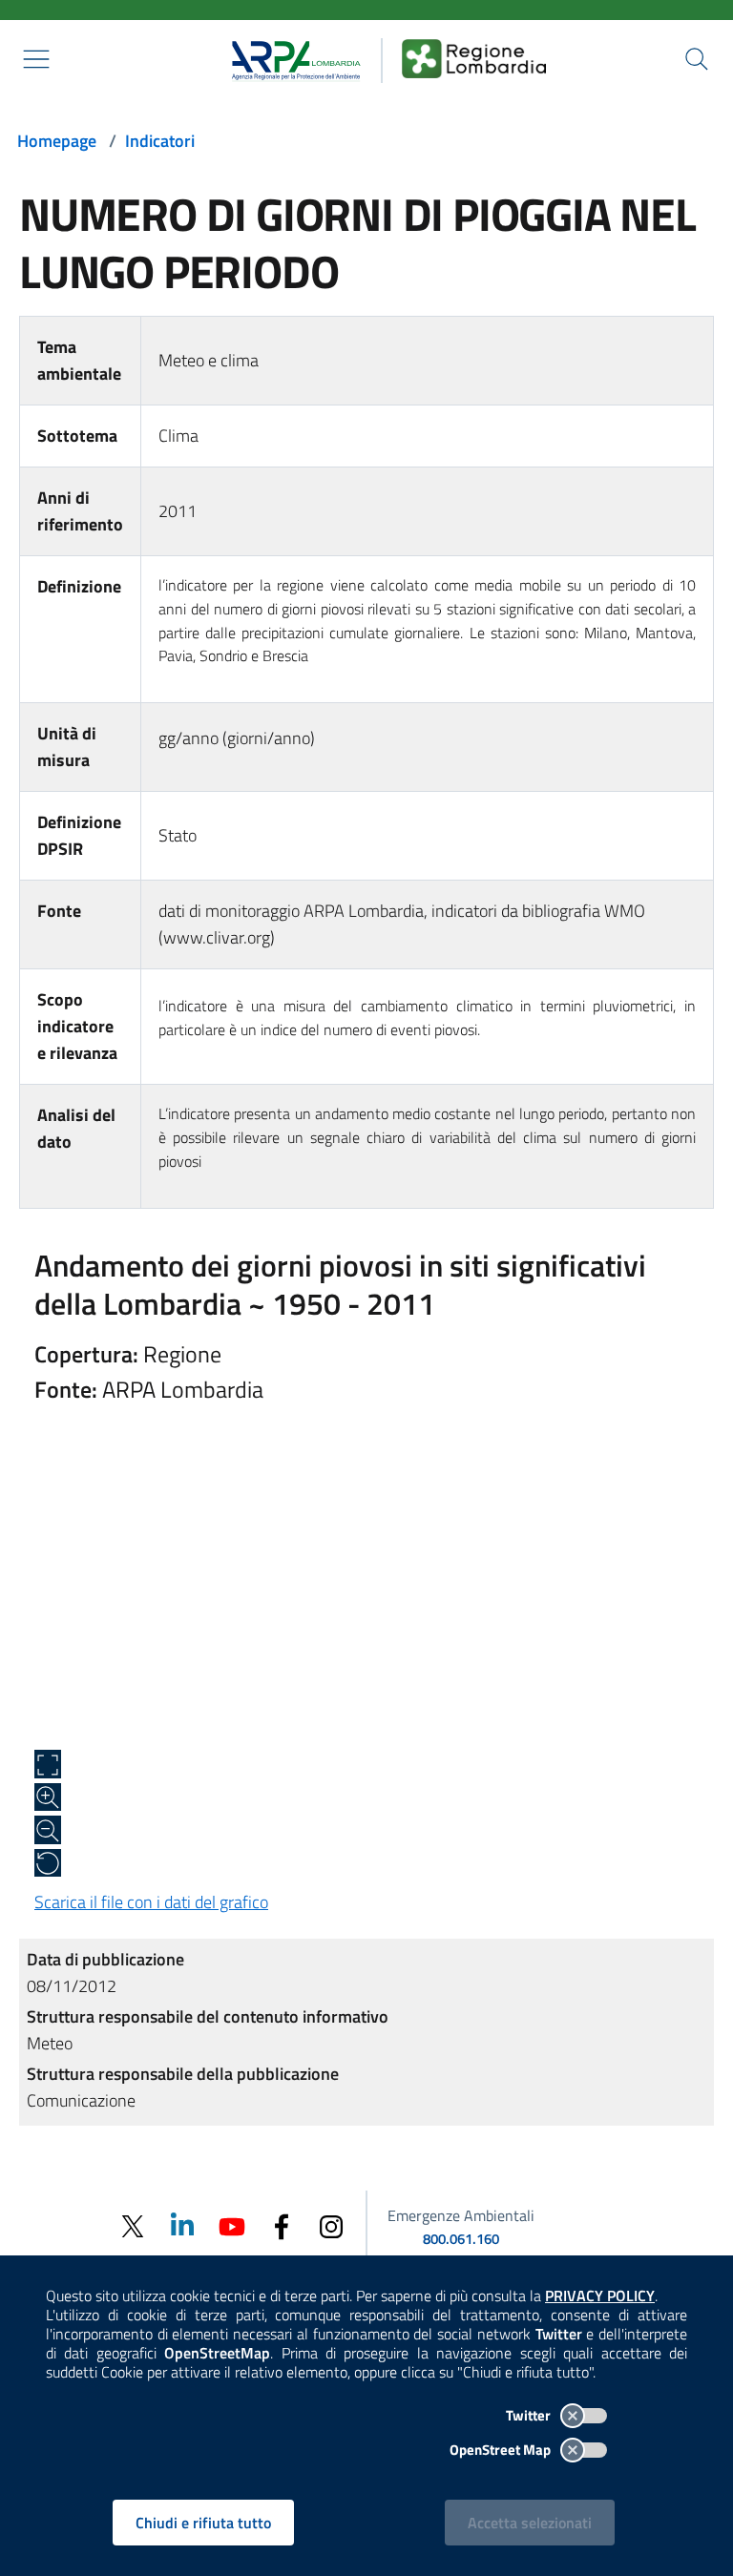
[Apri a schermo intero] (48, 1764)
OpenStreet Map (502, 2450)
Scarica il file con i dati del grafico (151, 1902)
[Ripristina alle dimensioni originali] (48, 1863)
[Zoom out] (48, 1830)
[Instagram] (331, 2225)
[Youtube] (232, 2225)
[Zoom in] (48, 1797)
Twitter (530, 2415)
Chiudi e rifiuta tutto (203, 2523)
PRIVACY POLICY (600, 2296)
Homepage (57, 141)
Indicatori (160, 141)
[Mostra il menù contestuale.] (36, 59)
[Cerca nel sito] (697, 59)
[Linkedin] (182, 2225)
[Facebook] (282, 2225)
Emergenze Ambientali (461, 2215)
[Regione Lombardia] (474, 58)
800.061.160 (461, 2239)
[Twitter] (133, 2226)
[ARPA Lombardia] (290, 58)
